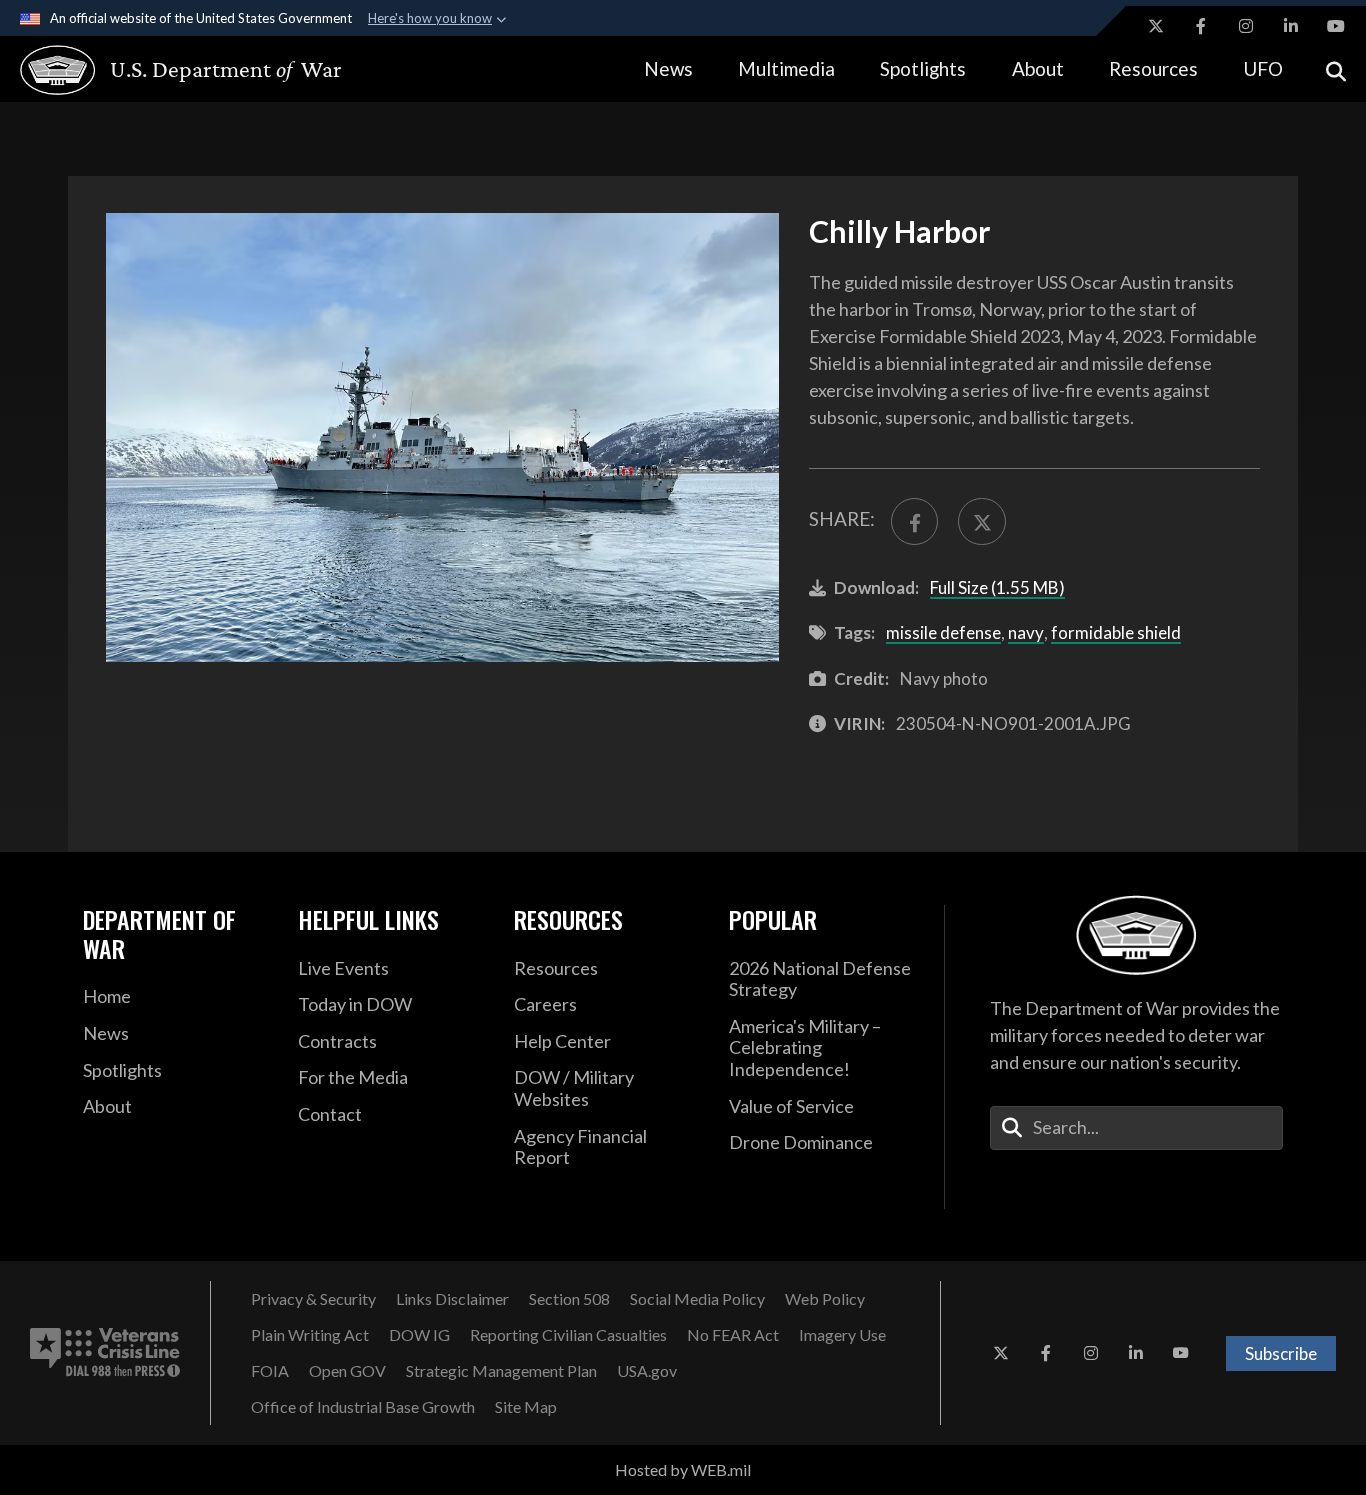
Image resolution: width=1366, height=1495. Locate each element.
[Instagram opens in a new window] (1246, 26)
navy (1026, 632)
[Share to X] (981, 521)
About (1038, 68)
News (668, 68)
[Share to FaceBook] (914, 521)
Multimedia (786, 68)
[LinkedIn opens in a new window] (1291, 26)
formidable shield (1116, 632)
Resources (1153, 68)
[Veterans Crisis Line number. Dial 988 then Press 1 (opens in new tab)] (105, 1353)
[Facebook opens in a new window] (1201, 26)
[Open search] (1336, 69)
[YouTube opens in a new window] (1336, 26)
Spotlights (923, 68)
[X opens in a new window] (1156, 26)
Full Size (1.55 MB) (997, 587)
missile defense (943, 632)
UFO (1263, 68)
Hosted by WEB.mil (683, 1469)
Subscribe (1281, 1353)
